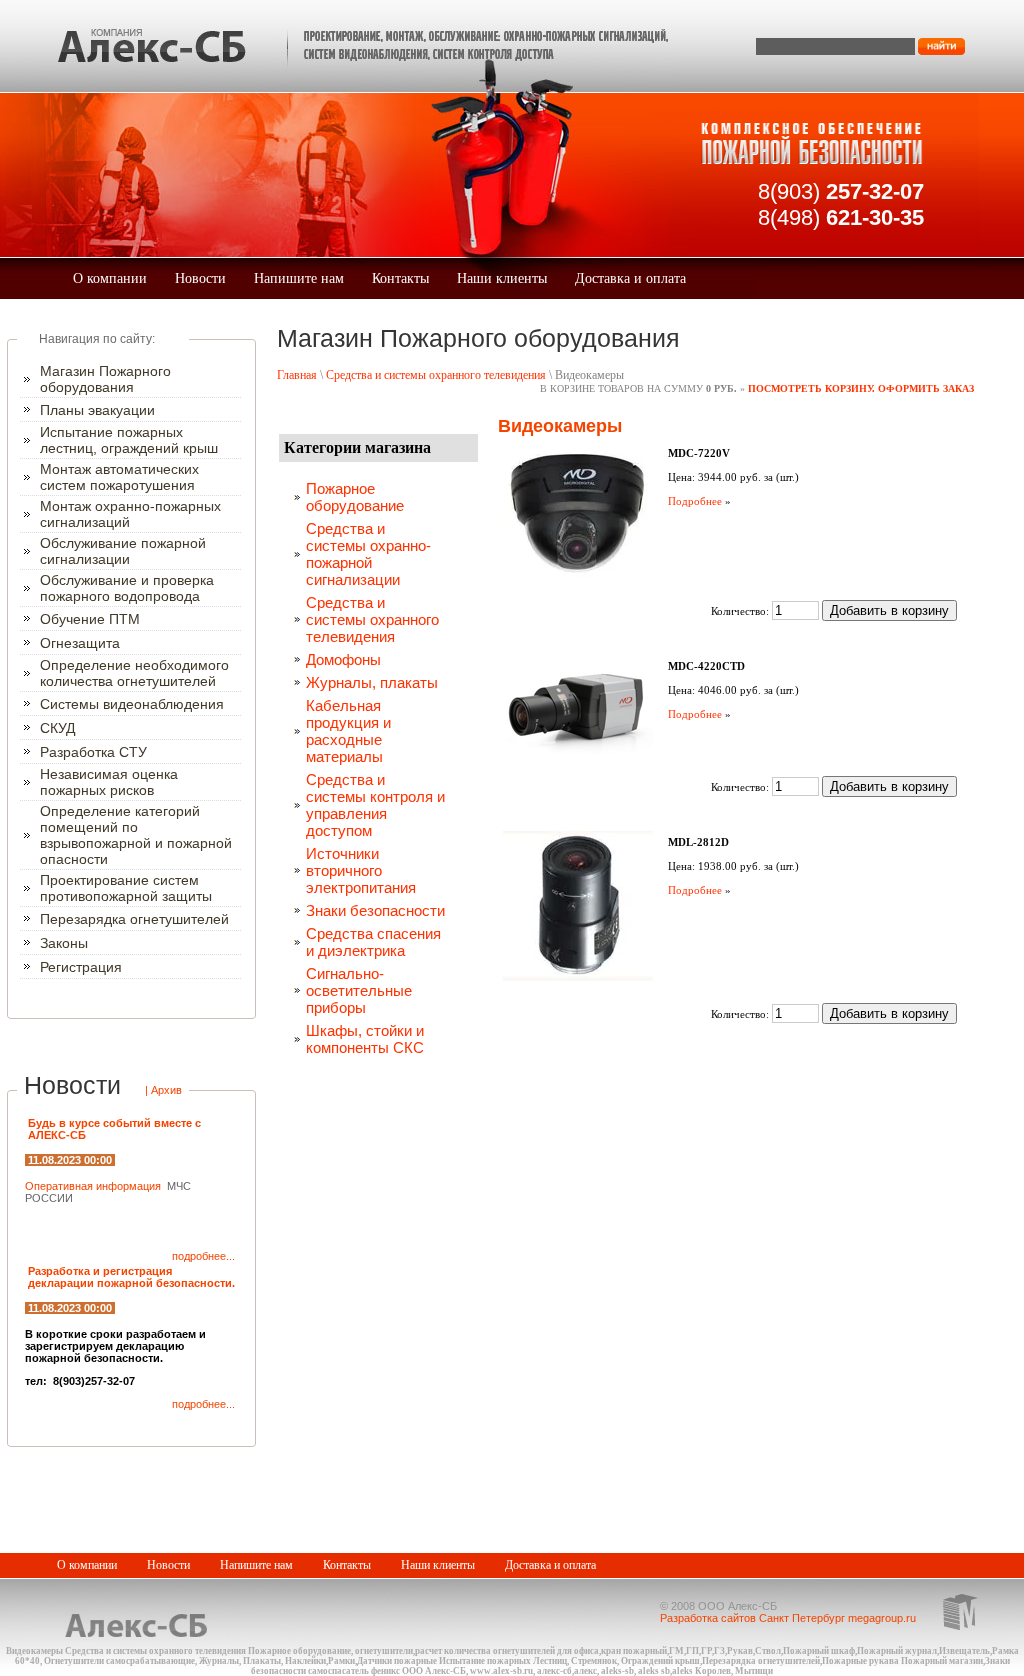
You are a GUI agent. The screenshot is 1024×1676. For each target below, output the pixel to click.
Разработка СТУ (93, 752)
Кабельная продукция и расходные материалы (348, 731)
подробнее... (203, 1256)
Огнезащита (80, 643)
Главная (297, 375)
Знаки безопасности (375, 910)
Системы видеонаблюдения (132, 704)
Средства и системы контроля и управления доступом (375, 805)
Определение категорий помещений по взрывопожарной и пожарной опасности (136, 835)
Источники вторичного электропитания (361, 870)
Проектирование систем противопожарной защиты (126, 888)
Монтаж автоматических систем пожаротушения (119, 477)
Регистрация (81, 967)
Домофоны (343, 659)
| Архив (163, 1090)
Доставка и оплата (630, 278)
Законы (64, 943)
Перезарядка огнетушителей (134, 919)
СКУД (57, 728)
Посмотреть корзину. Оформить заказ (861, 388)
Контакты (400, 278)
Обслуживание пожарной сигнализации (123, 551)
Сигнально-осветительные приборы (359, 990)
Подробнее (695, 501)
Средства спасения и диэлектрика (373, 942)
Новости (200, 278)
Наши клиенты (502, 278)
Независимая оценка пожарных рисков (109, 782)
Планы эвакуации (97, 410)
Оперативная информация (94, 1186)
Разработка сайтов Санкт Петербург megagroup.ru (788, 1618)
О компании (110, 278)
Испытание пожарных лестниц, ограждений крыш (129, 440)
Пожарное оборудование (355, 497)
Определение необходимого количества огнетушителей (134, 673)
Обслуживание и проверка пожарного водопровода (127, 588)
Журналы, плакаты (372, 682)
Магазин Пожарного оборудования (105, 379)
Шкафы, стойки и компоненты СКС (365, 1039)
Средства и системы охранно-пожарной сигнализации (368, 554)
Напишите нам (299, 278)
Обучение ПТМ (90, 619)
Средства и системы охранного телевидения (436, 375)
